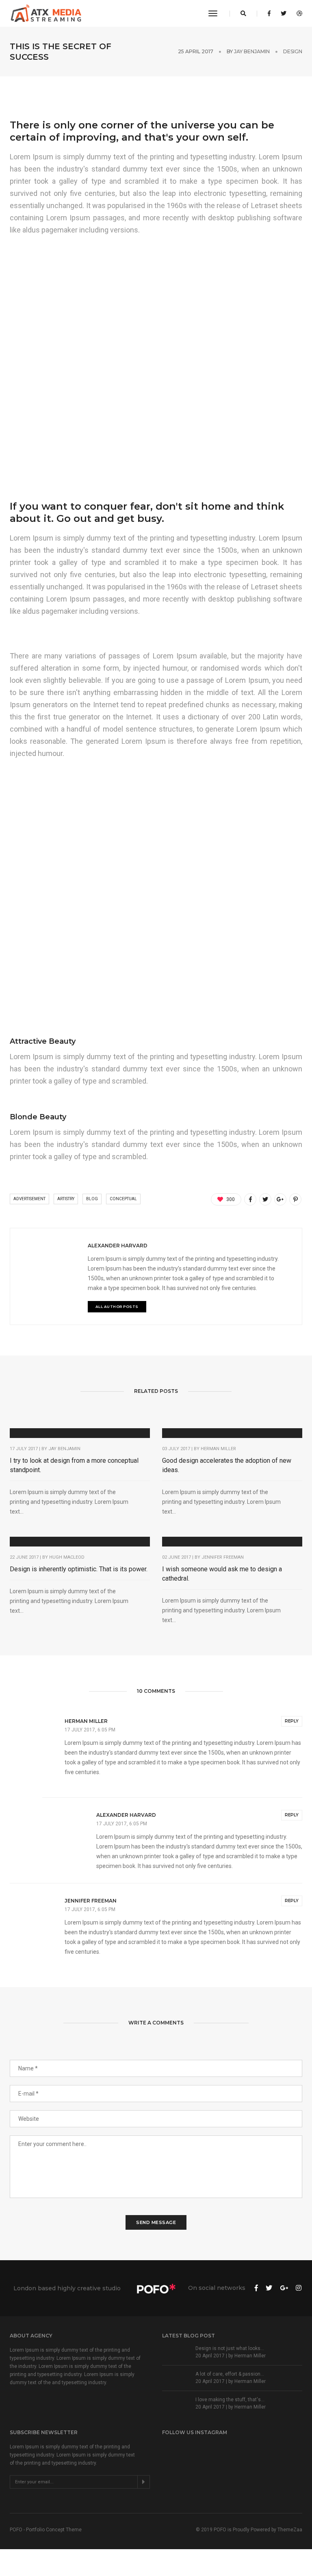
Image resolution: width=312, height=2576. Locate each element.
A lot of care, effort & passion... (230, 2374)
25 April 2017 (196, 51)
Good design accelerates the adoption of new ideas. (227, 1465)
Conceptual (123, 1199)
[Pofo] (47, 13)
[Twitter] (284, 13)
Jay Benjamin (252, 51)
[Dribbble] (297, 13)
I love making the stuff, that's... (230, 2400)
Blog (92, 1199)
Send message (156, 2222)
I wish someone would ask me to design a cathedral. (222, 1574)
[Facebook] (269, 13)
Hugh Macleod (67, 1557)
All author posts (117, 1306)
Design (293, 51)
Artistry (66, 1199)
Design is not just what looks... (230, 2348)
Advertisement (29, 1199)
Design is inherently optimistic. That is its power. (79, 1569)
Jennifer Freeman (223, 1557)
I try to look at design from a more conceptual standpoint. (74, 1465)
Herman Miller (218, 1449)
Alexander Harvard (118, 1246)
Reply (292, 1721)
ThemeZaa (290, 2530)
